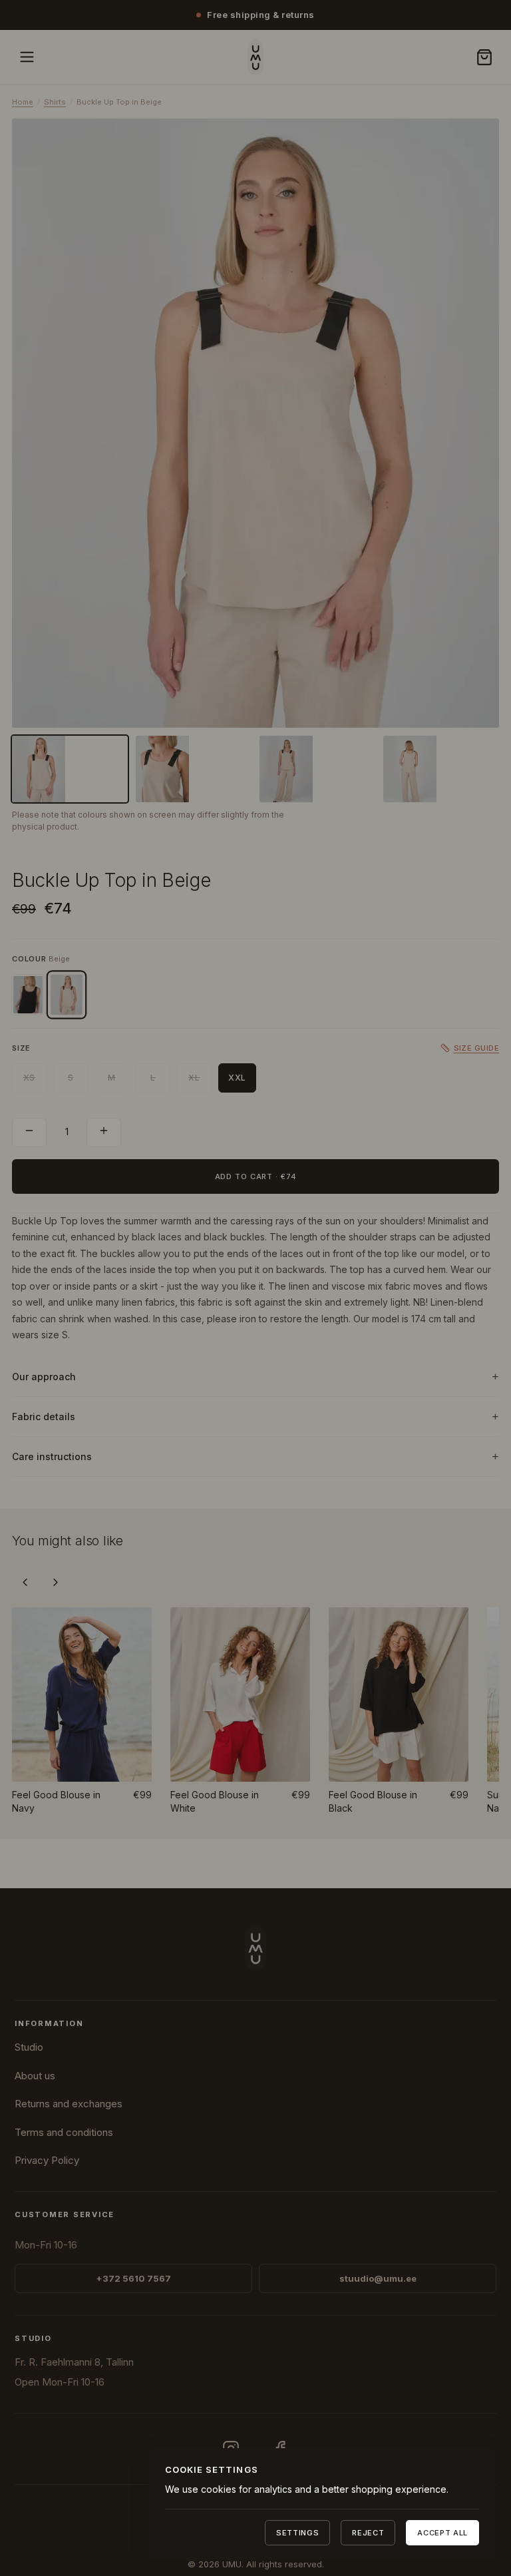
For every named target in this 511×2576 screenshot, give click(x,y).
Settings (297, 2533)
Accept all (442, 2533)
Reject (368, 2533)
